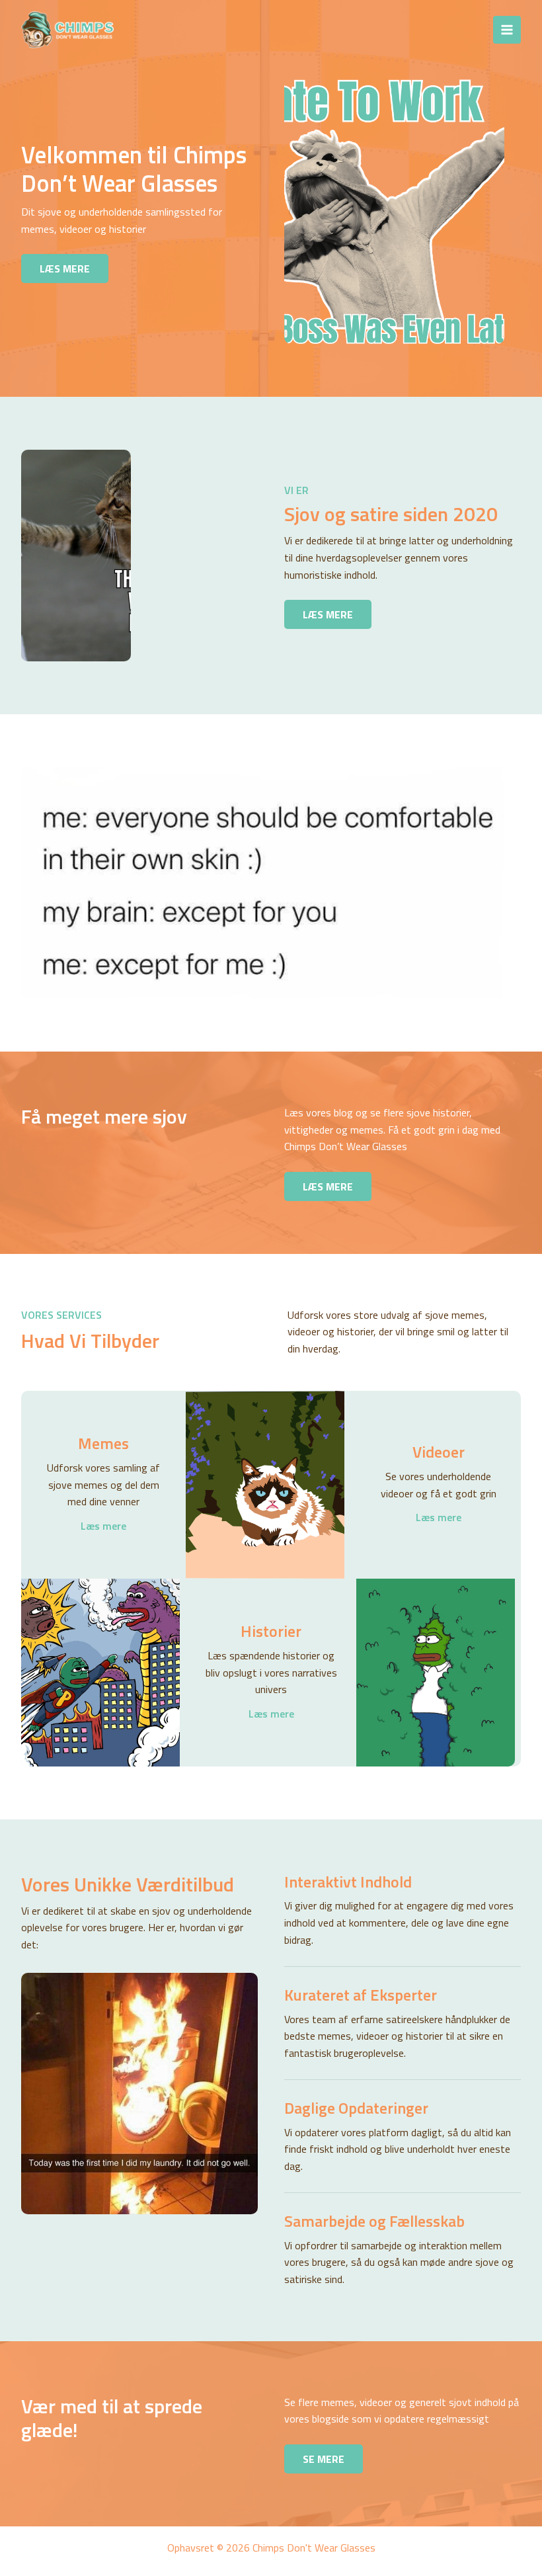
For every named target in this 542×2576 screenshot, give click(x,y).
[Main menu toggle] (507, 30)
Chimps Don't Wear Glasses (233, 29)
